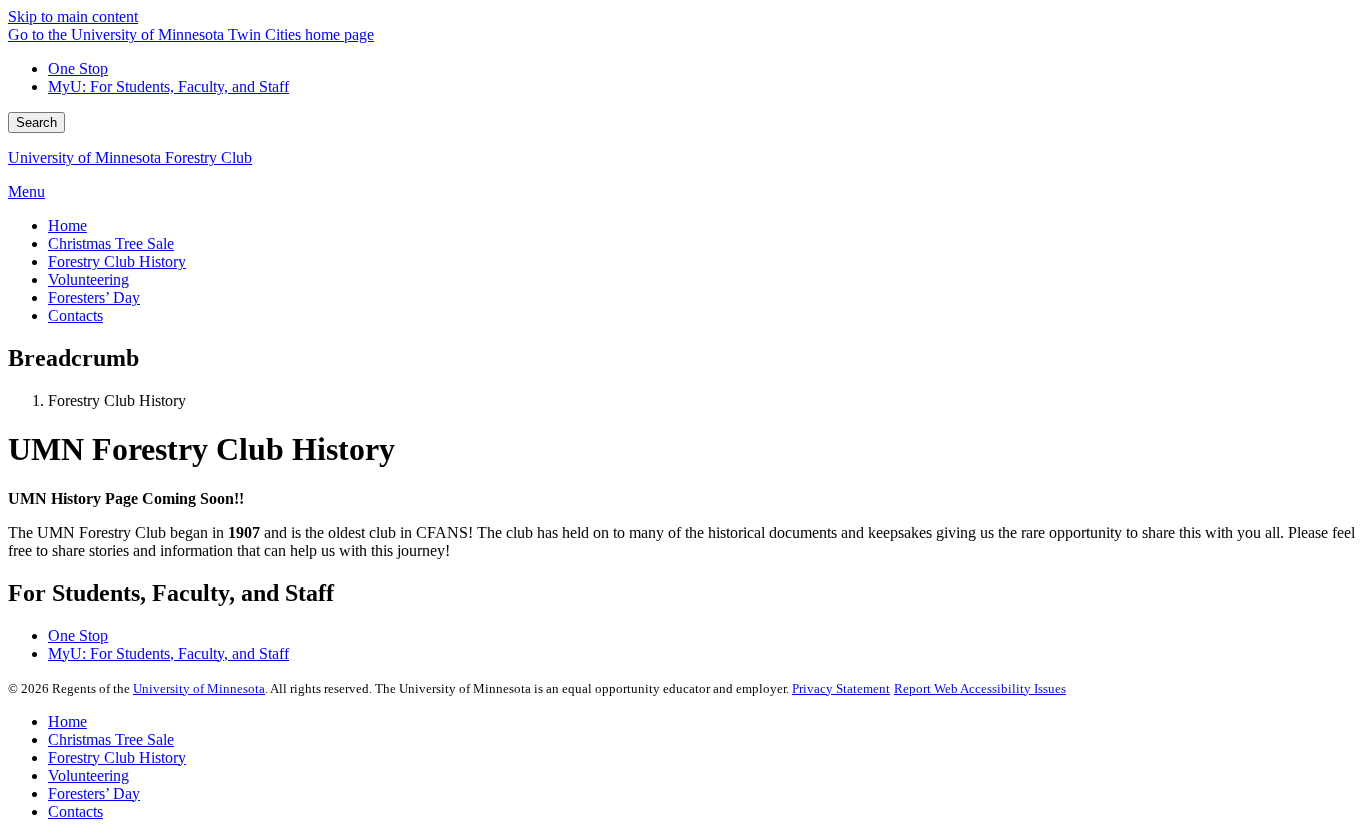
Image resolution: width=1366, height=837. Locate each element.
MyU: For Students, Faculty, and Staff (168, 86)
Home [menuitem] (67, 225)
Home (67, 721)
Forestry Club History (117, 757)
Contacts (75, 811)
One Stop (78, 68)
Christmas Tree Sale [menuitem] (111, 243)
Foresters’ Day (94, 793)
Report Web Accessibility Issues (980, 688)
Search (36, 122)
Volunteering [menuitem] (88, 279)
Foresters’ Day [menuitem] (94, 297)
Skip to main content (73, 16)
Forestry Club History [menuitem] (117, 261)
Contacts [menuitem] (75, 315)
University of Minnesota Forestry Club (130, 157)
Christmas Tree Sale (111, 739)
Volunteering (88, 775)
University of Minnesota (199, 688)
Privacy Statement (841, 688)
